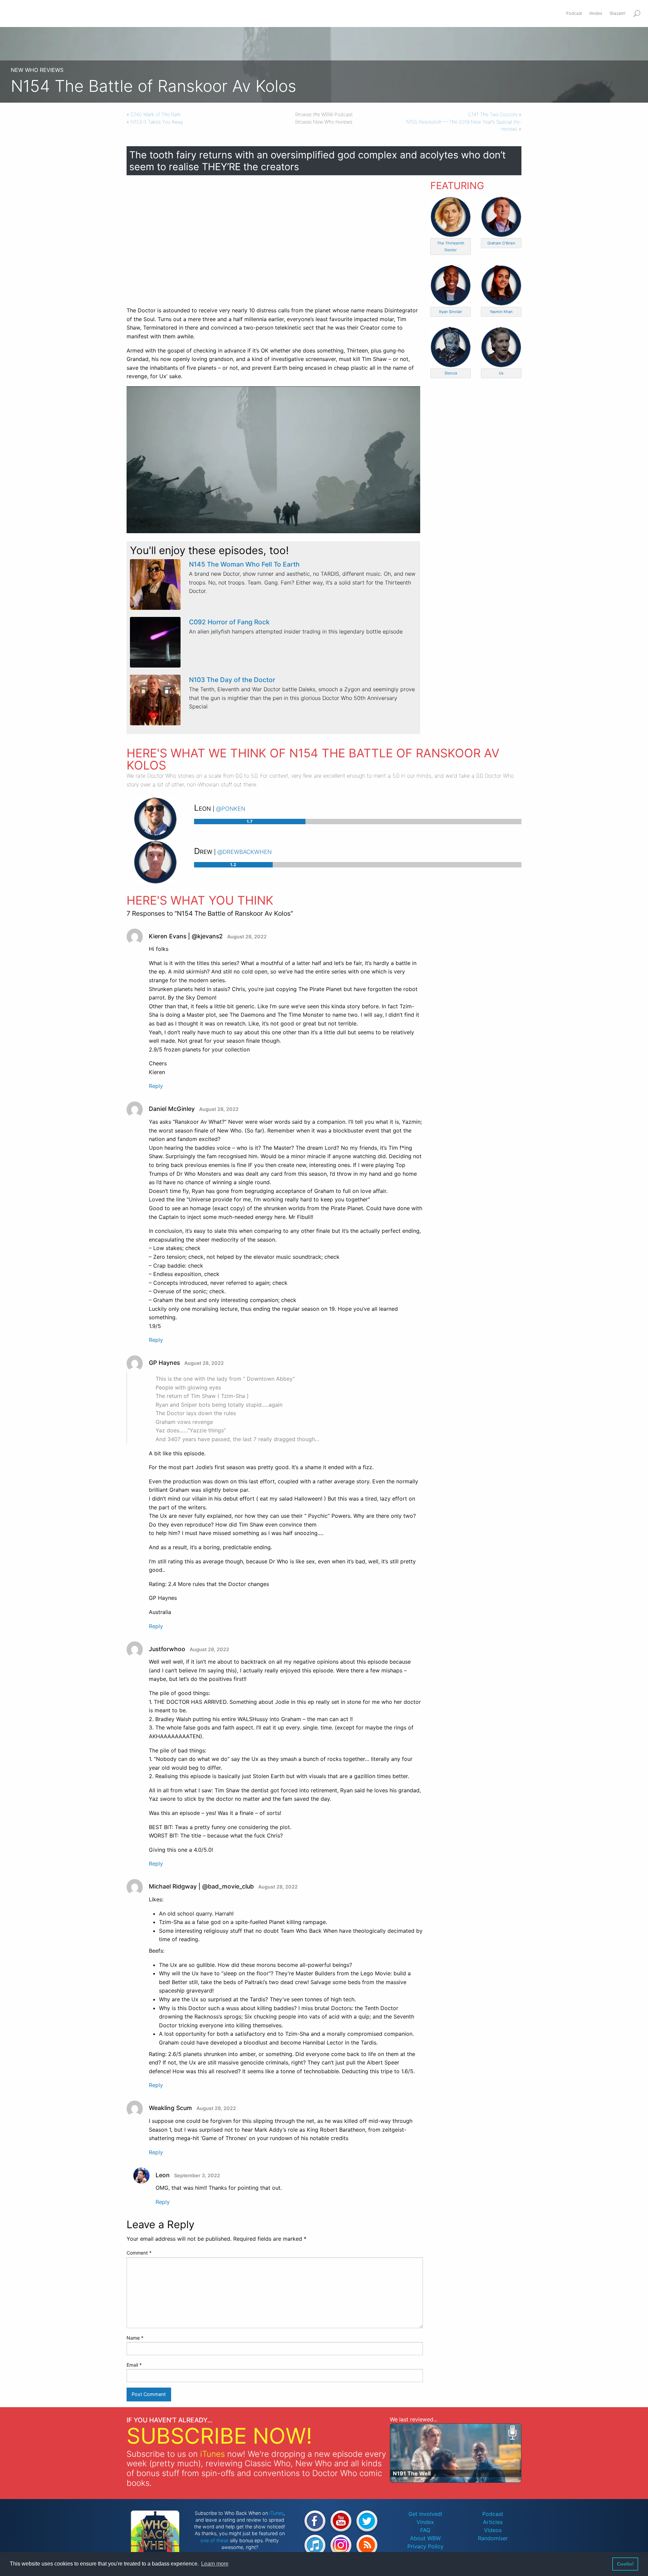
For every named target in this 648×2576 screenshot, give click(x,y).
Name (135, 2338)
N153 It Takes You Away (157, 122)
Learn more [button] (215, 2564)
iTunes (212, 2454)
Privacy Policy (425, 2546)
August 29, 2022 (216, 2108)
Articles (493, 2522)
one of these (214, 2540)
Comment (139, 2253)
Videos (493, 2530)
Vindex (425, 2522)
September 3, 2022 (197, 2175)
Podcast (493, 2514)
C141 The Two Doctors (493, 114)
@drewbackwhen (245, 851)
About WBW (425, 2538)
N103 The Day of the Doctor (232, 680)
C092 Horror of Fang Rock (229, 622)
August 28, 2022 (247, 936)
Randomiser (493, 2538)
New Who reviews (37, 70)
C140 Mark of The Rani (156, 114)
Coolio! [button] (625, 2564)
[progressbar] (358, 822)
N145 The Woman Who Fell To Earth (244, 564)
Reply (156, 1086)
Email (134, 2365)
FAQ (425, 2530)
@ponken (231, 808)
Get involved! (425, 2514)
